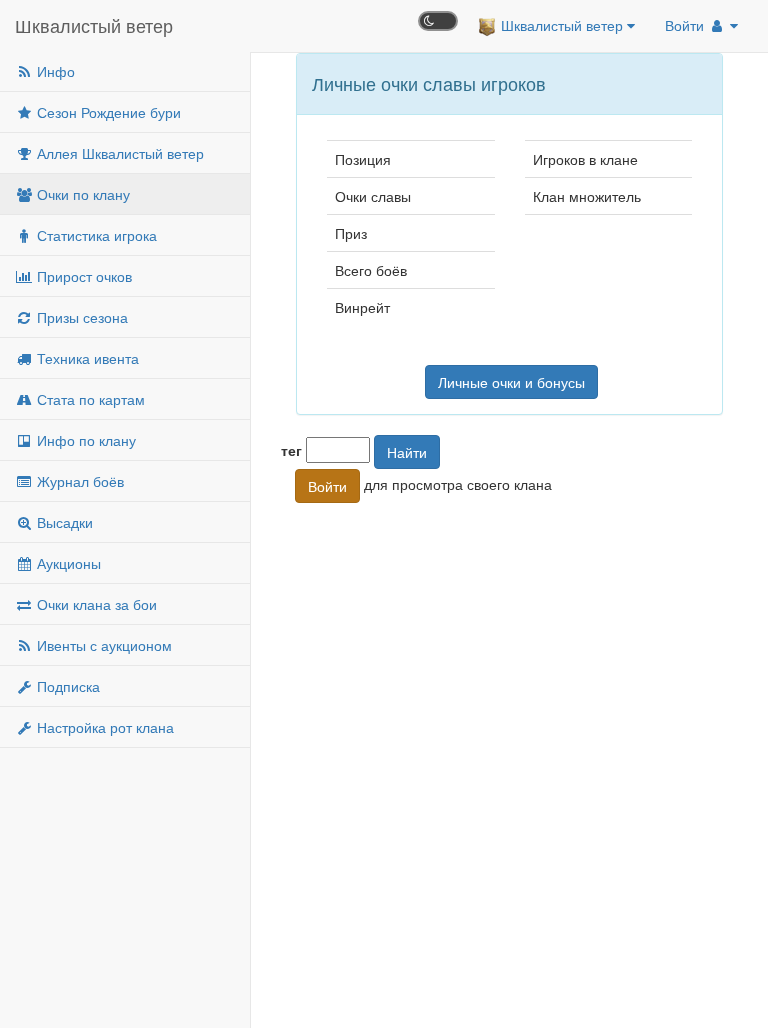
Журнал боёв (78, 481)
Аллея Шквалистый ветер (118, 153)
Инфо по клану (84, 440)
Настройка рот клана (103, 727)
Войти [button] (327, 486)
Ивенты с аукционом (102, 645)
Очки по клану (81, 194)
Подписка (66, 686)
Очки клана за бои (95, 604)
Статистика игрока (95, 235)
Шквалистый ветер (94, 25)
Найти (407, 452)
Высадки (63, 522)
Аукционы (67, 563)
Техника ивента (86, 358)
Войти (686, 25)
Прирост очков (82, 276)
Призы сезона (80, 317)
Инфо (54, 71)
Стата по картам (89, 399)
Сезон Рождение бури (107, 112)
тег (291, 450)
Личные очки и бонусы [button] (511, 382)
